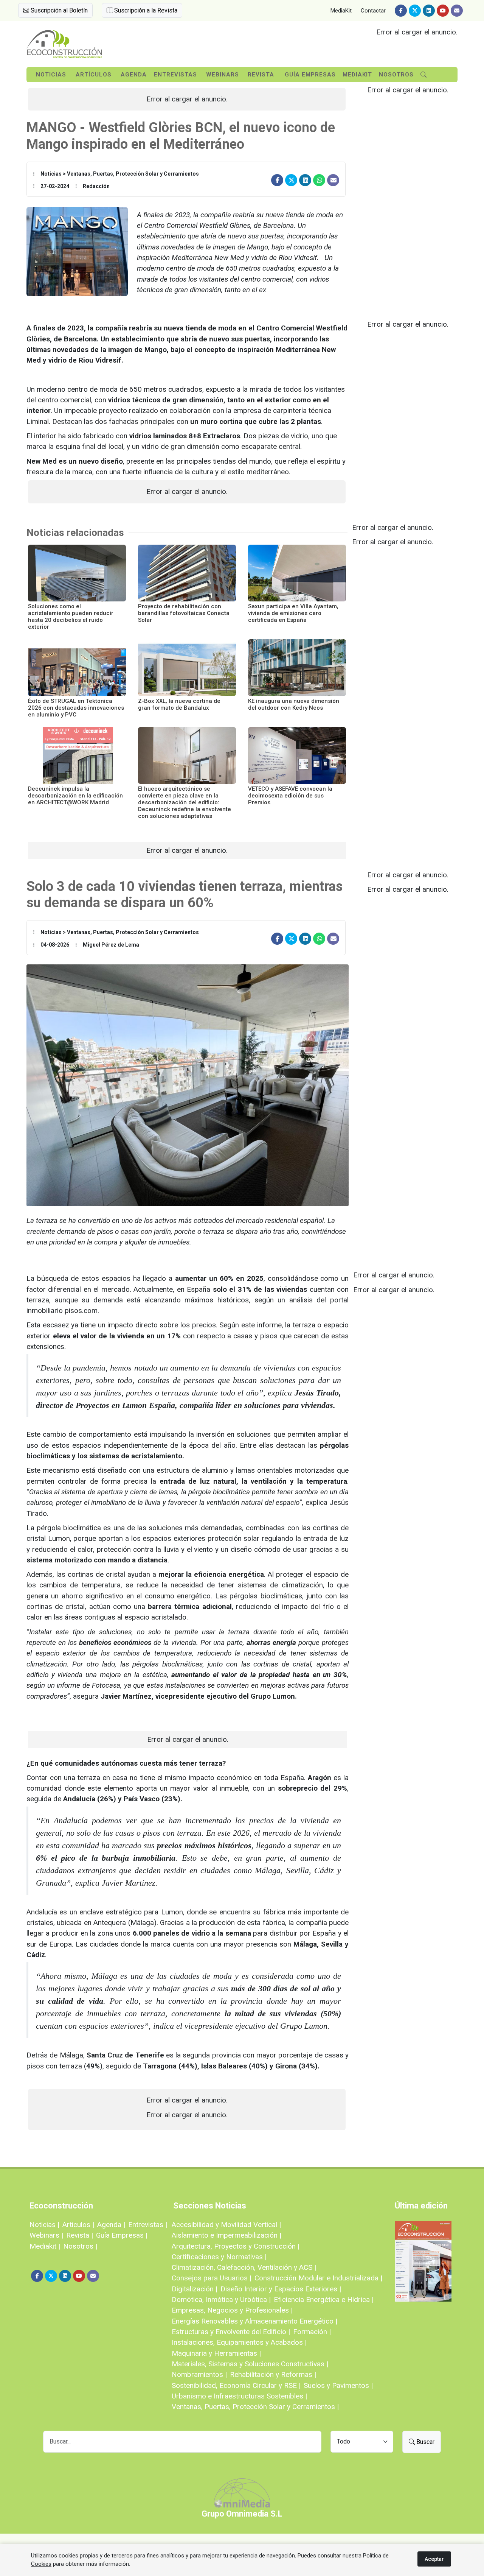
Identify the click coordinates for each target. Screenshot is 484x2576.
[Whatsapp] (319, 180)
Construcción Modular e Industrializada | (318, 2278)
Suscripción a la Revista (145, 10)
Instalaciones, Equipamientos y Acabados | (239, 2342)
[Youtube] (443, 11)
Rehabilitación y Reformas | (273, 2374)
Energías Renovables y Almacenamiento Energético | (254, 2321)
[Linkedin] (429, 11)
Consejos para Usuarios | (212, 2278)
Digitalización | (195, 2289)
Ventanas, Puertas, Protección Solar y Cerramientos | (255, 2407)
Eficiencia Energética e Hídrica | (324, 2300)
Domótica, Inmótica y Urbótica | (221, 2300)
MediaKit (341, 11)
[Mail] (457, 11)
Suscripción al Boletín (58, 10)
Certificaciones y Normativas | (219, 2257)
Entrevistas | (148, 2225)
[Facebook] (401, 11)
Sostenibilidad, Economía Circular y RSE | (236, 2385)
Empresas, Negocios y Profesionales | (232, 2310)
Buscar (425, 2442)
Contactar (373, 11)
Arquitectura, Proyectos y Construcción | (236, 2246)
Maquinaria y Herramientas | (216, 2353)
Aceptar (434, 2559)
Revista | (80, 2235)
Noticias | (44, 2225)
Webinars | (46, 2235)
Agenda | (111, 2225)
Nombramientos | (199, 2374)
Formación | (312, 2332)
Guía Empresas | (122, 2235)
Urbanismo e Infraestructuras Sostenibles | (239, 2396)
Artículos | (78, 2225)
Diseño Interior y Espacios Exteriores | (281, 2289)
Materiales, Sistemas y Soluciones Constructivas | (250, 2364)
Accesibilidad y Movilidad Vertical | (226, 2225)
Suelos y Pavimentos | (338, 2385)
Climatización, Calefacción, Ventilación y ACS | (244, 2267)
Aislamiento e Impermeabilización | (226, 2235)
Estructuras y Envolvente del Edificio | (231, 2332)
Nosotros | (80, 2246)
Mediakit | (45, 2246)
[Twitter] (415, 11)
